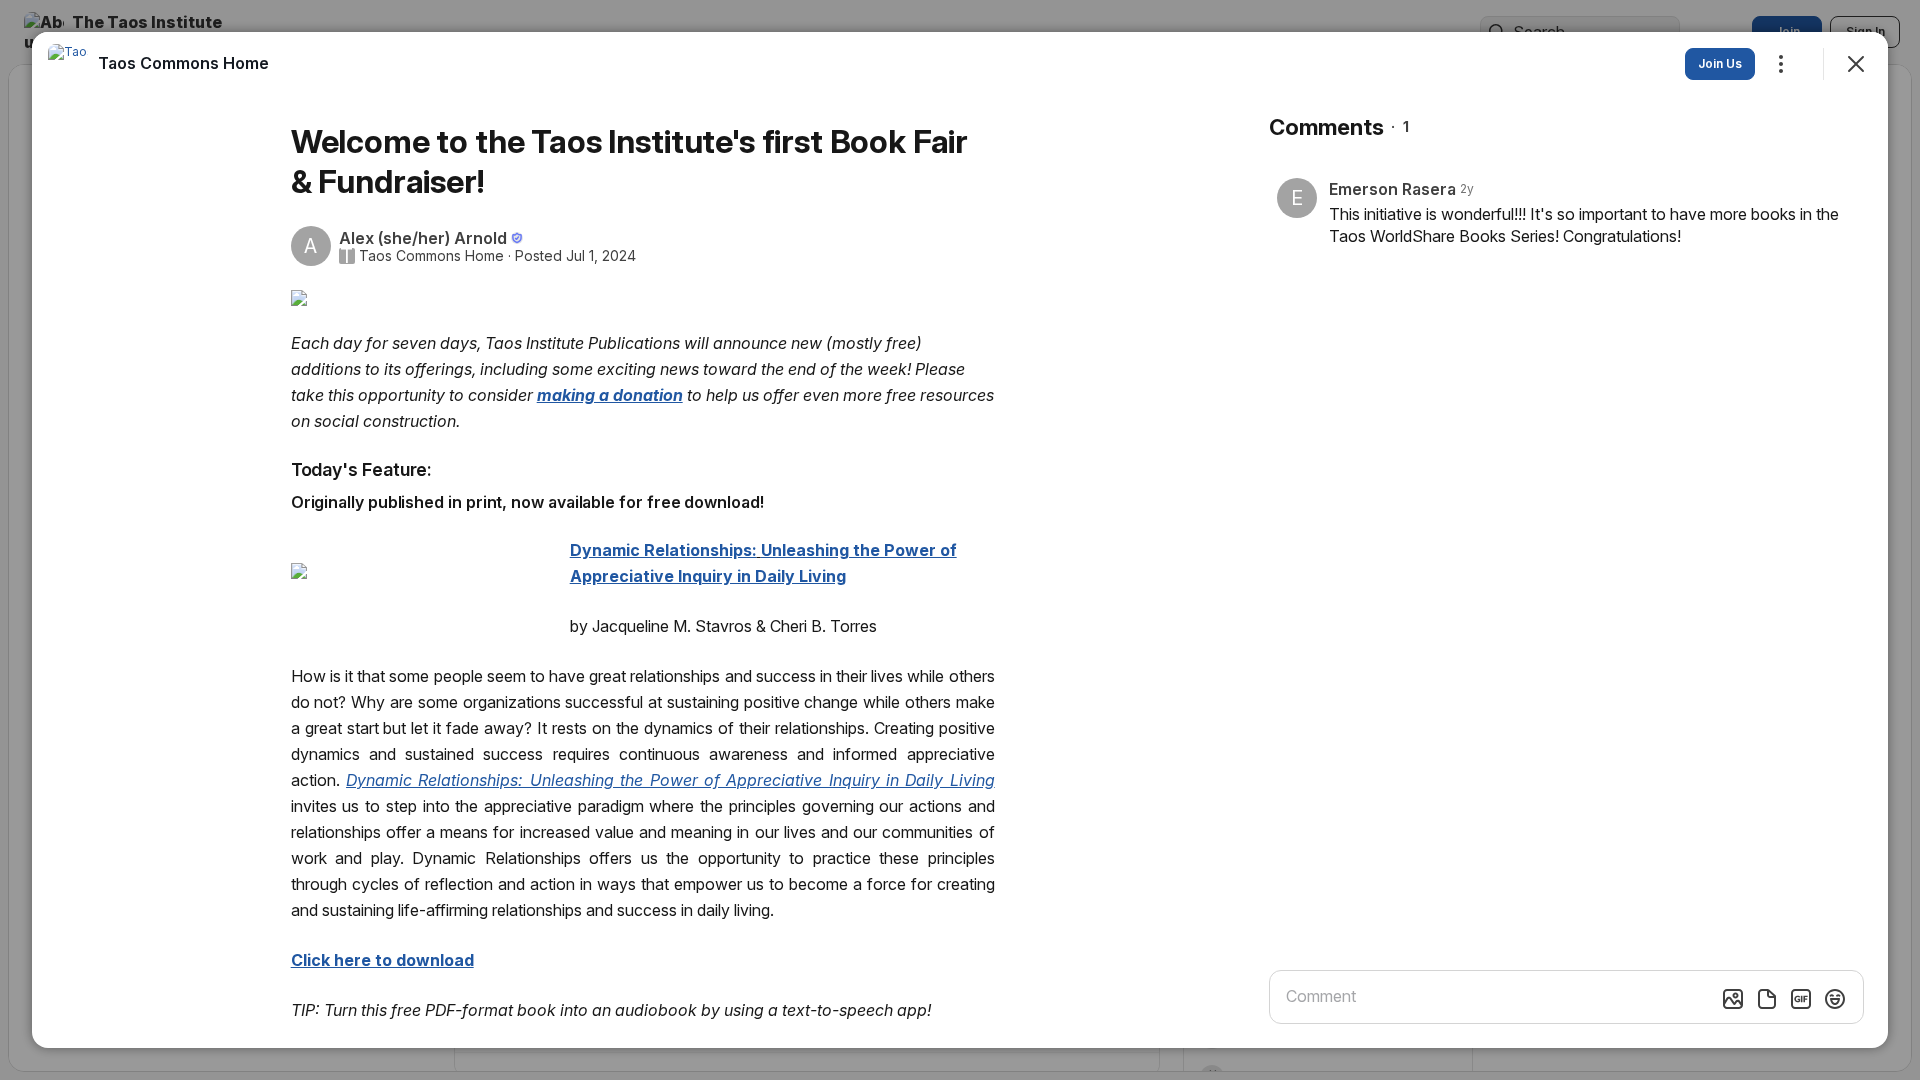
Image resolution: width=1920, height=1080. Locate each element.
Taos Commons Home (431, 256)
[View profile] (68, 64)
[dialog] (960, 540)
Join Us (1720, 63)
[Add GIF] (1801, 999)
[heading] (183, 63)
